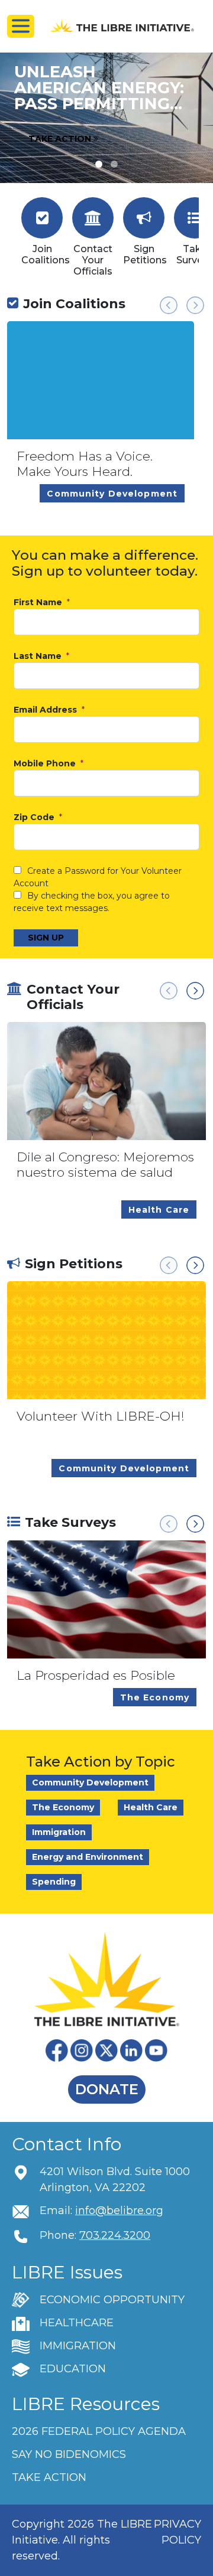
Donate (107, 2089)
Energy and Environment (88, 1857)
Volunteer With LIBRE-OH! (101, 1416)
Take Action (61, 139)
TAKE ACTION (49, 2477)
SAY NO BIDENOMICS (69, 2454)
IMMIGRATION (78, 2346)
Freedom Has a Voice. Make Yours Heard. (85, 464)
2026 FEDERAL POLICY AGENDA (99, 2431)
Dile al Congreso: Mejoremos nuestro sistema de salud (105, 1165)
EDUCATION (73, 2369)
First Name (39, 603)
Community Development (90, 1782)
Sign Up (46, 938)
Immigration (59, 1832)
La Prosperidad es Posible (96, 1675)
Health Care (151, 1807)
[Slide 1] (114, 164)
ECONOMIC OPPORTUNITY (112, 2300)
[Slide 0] (99, 164)
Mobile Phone (46, 764)
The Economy (63, 1807)
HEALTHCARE (77, 2323)
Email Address (46, 710)
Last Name (39, 656)
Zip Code (35, 817)
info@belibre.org (119, 2211)
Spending (54, 1882)
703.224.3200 (115, 2235)
